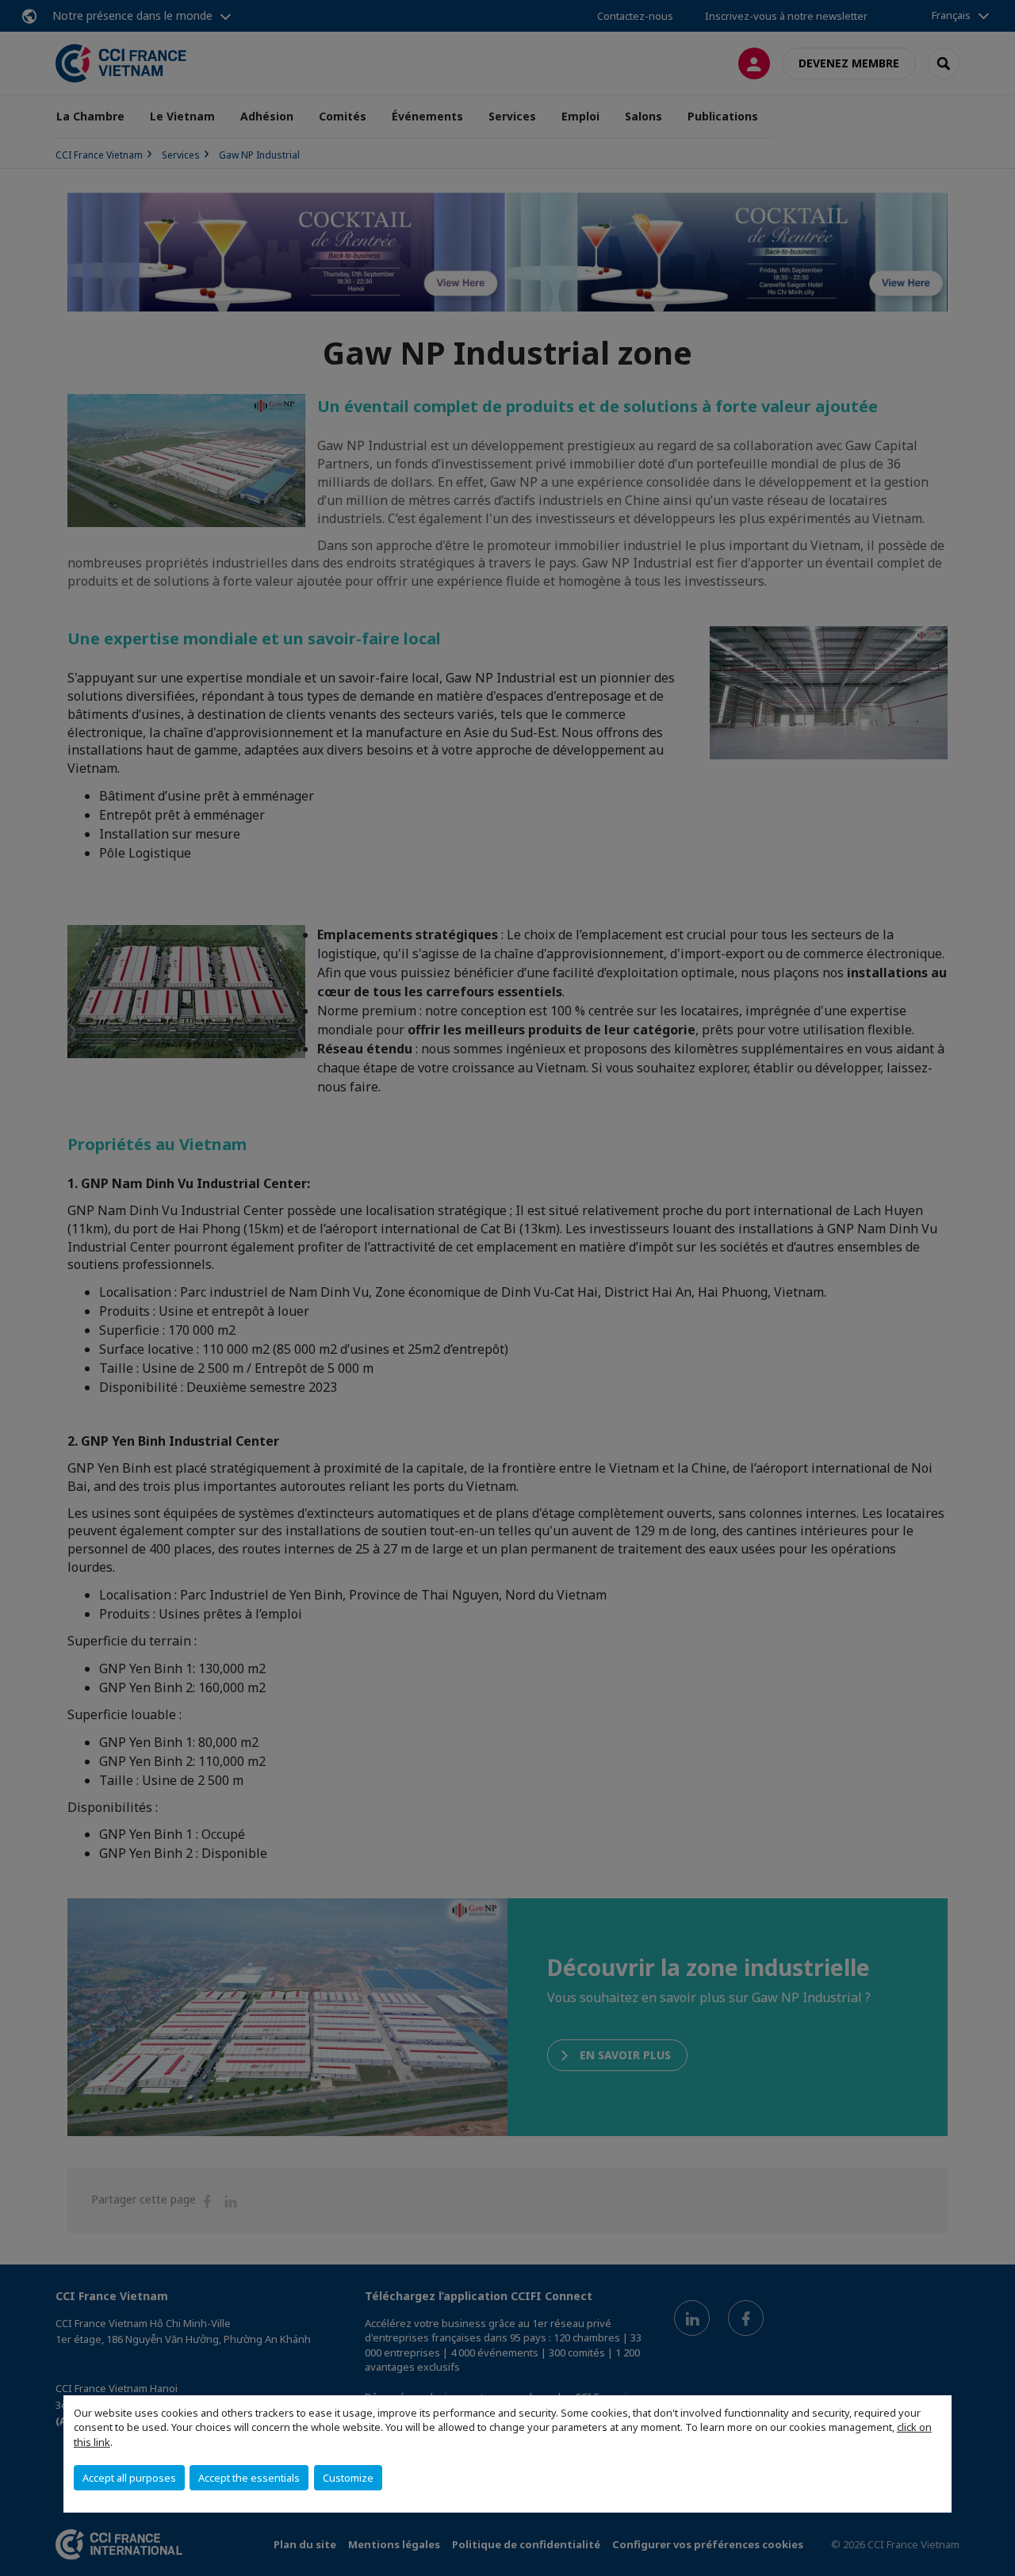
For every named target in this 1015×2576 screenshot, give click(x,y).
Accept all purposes (129, 2478)
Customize (348, 2478)
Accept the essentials (249, 2478)
